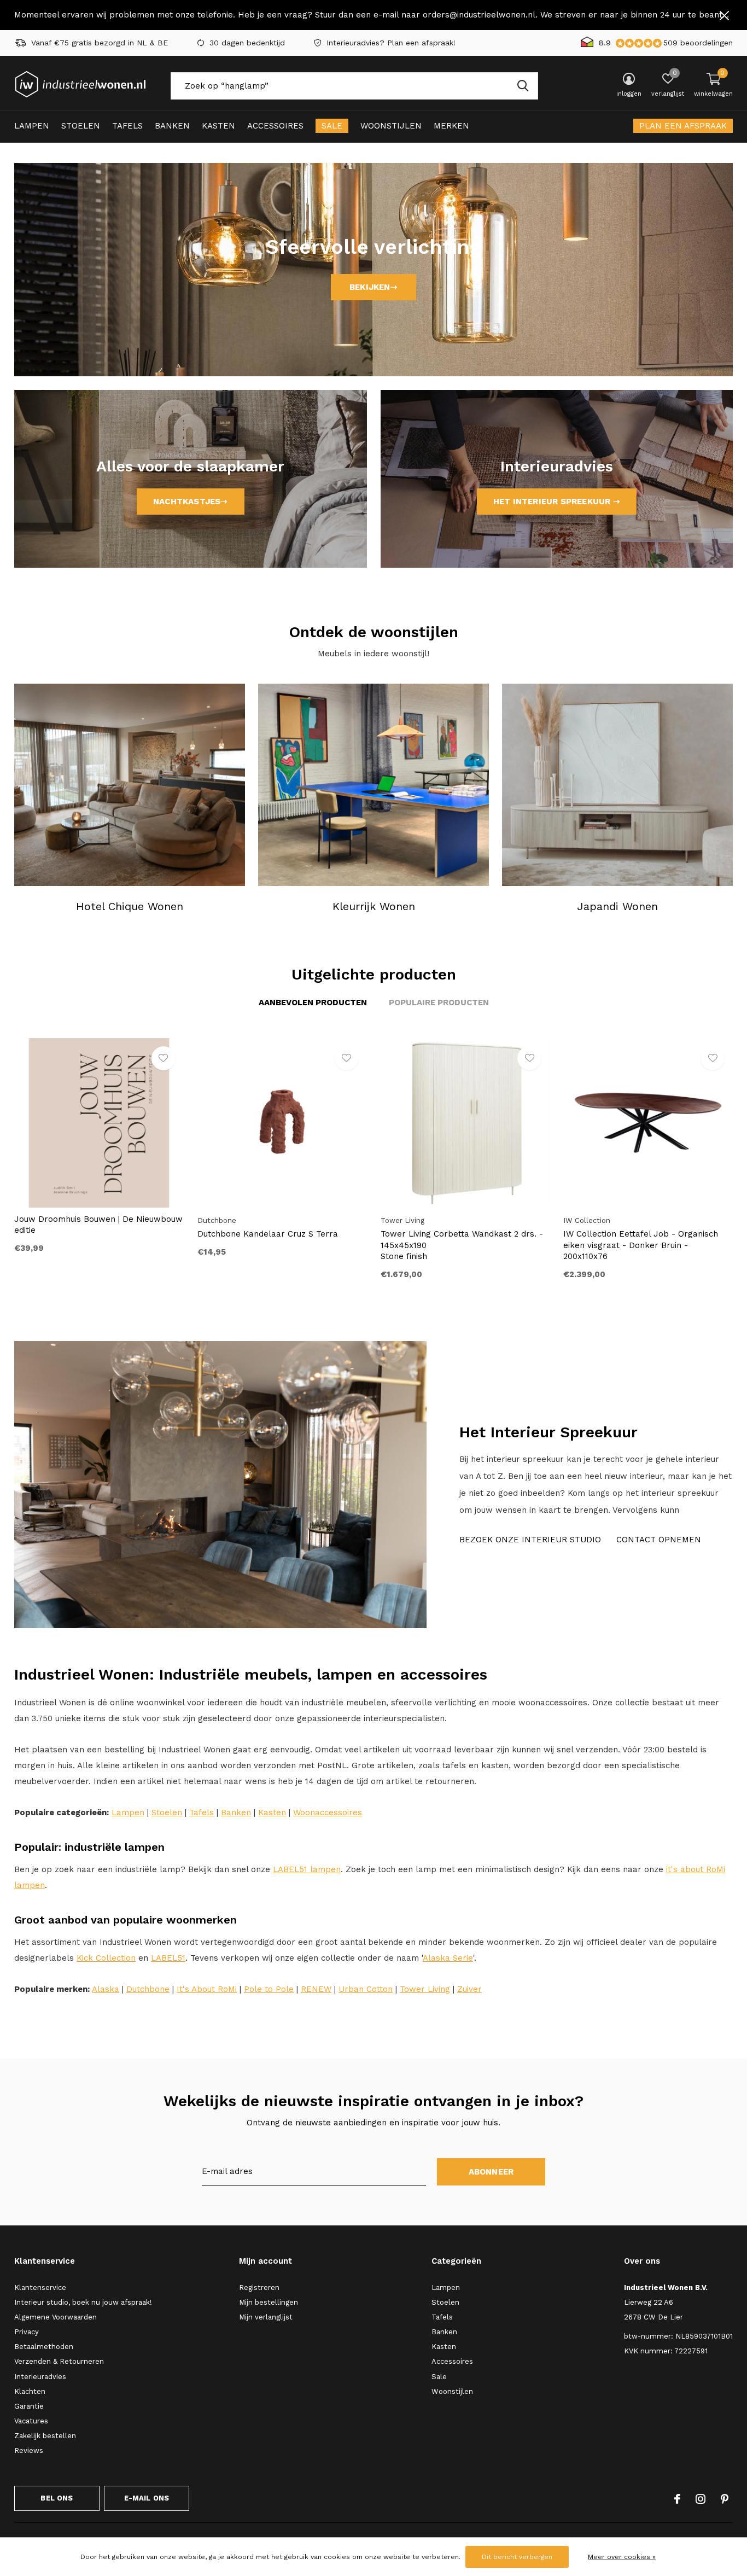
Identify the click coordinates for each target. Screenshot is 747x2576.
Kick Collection (106, 1958)
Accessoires (275, 126)
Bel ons (57, 2498)
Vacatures (31, 2421)
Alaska (106, 1989)
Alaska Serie (448, 1958)
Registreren (259, 2287)
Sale (332, 126)
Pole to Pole (269, 1989)
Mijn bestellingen (269, 2302)
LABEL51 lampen (307, 1869)
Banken (172, 126)
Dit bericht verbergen (517, 2557)
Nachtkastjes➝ (191, 502)
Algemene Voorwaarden (56, 2317)
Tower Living (425, 1989)
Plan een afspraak (683, 126)
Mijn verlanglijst (266, 2317)
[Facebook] (677, 2499)
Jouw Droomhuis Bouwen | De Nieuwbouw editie (98, 1225)
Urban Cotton (366, 1989)
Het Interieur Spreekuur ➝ (557, 502)
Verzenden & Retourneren (59, 2361)
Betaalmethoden (44, 2347)
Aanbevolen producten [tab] (313, 1003)
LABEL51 (168, 1958)
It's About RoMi (207, 1989)
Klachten (30, 2391)
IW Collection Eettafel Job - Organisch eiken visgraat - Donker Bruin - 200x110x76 (641, 1245)
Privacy (27, 2332)
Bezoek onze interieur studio (530, 1540)
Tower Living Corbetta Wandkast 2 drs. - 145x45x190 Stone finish (462, 1245)
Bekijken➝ (373, 287)
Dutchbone (148, 1989)
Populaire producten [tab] (439, 1003)
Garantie (29, 2406)
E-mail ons (147, 2498)
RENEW (316, 1989)
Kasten (218, 126)
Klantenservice (40, 2287)
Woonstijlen (391, 126)
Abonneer (491, 2172)
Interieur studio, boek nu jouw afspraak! (83, 2302)
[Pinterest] (725, 2499)
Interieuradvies (40, 2377)
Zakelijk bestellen (45, 2436)
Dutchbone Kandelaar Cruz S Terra (268, 1234)
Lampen (32, 126)
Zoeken (523, 86)
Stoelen (81, 126)
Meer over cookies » (622, 2557)
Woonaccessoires (328, 1812)
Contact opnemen (659, 1540)
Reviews (29, 2450)
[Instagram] (701, 2499)
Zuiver (469, 1989)
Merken (451, 126)
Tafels (127, 126)
